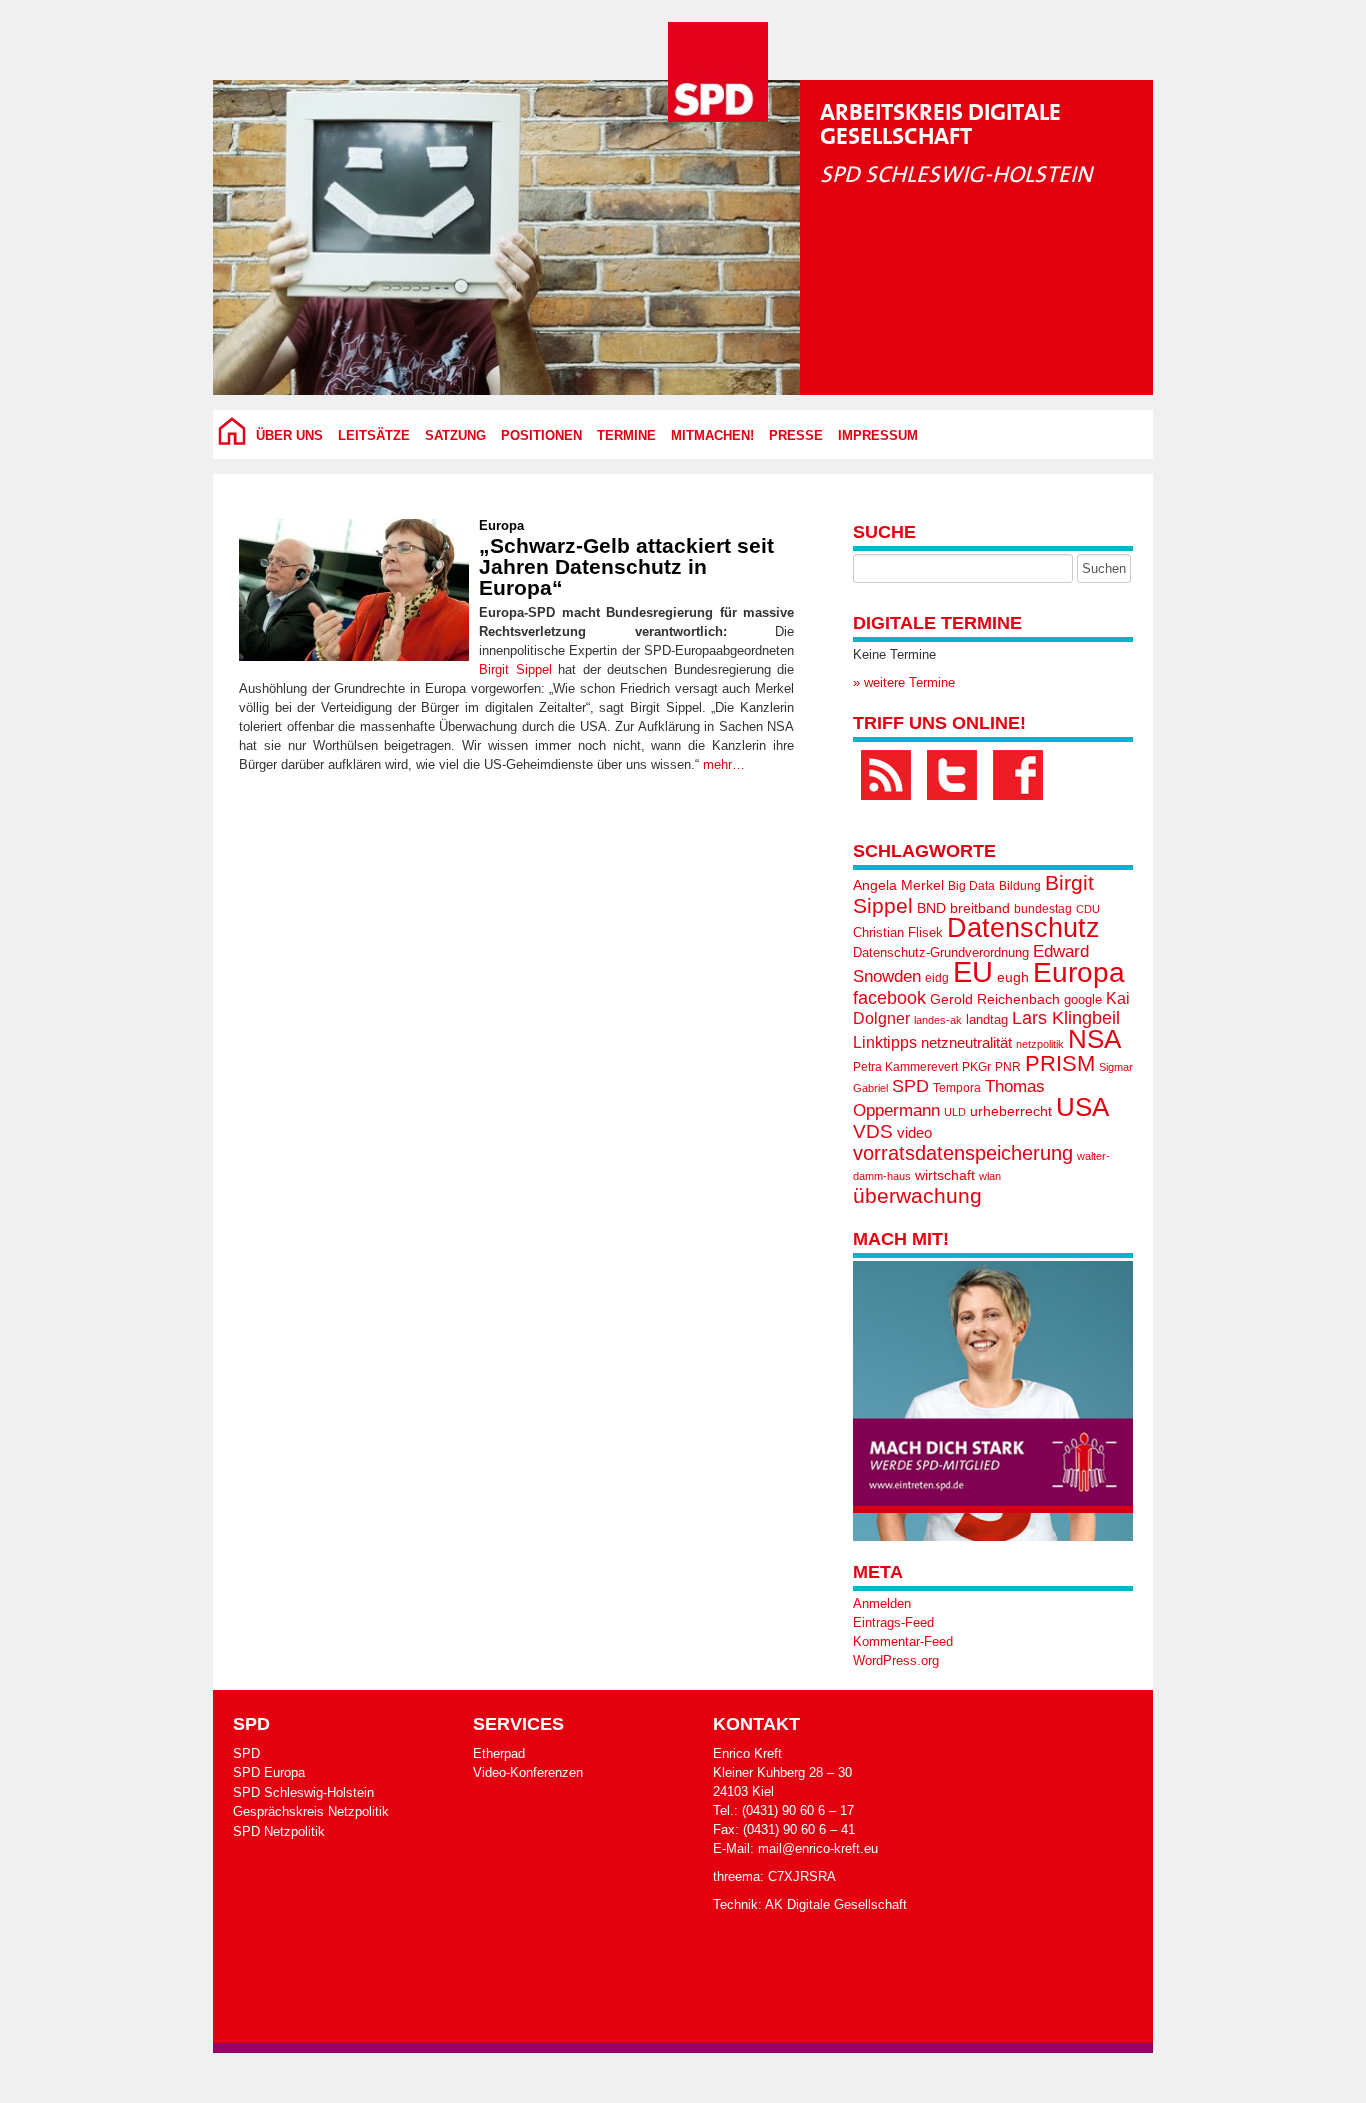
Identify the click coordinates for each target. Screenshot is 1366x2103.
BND (931, 908)
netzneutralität (966, 1043)
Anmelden (882, 1603)
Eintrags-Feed (893, 1622)
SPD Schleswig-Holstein (303, 1792)
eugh (1013, 977)
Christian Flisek (898, 932)
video (914, 1132)
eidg (937, 978)
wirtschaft (945, 1175)
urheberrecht (1011, 1111)
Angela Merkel (898, 885)
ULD (955, 1112)
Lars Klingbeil (1066, 1018)
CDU (1088, 909)
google (1083, 999)
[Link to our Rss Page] (886, 775)
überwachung (917, 1195)
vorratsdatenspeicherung (963, 1152)
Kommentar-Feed (903, 1641)
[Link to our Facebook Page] (1018, 775)
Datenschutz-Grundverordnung (941, 952)
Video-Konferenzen (528, 1772)
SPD (910, 1086)
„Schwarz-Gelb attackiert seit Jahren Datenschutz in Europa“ (626, 566)
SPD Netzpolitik (279, 1831)
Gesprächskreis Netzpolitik (311, 1811)
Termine (626, 436)
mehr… (724, 764)
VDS (873, 1131)
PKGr (976, 1067)
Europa (501, 525)
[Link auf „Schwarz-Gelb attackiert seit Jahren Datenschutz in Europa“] (354, 590)
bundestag (1043, 909)
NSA (1094, 1039)
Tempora (957, 1088)
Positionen (541, 436)
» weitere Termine (904, 682)
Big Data (971, 886)
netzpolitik (1040, 1044)
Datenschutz (1023, 928)
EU (973, 971)
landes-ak (938, 1020)
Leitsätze (374, 436)
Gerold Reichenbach (995, 999)
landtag (987, 1019)
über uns (289, 436)
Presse (796, 436)
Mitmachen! (712, 436)
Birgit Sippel (515, 669)
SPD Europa (269, 1772)
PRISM (1060, 1063)
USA (1082, 1107)
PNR (1008, 1067)
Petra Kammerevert (905, 1067)
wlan (990, 1176)
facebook (889, 997)
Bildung (1020, 886)
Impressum (878, 436)
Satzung (455, 436)
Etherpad (499, 1753)
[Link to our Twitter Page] (952, 775)
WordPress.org (896, 1660)
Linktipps (885, 1042)
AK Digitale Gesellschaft (836, 1904)
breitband (980, 908)
